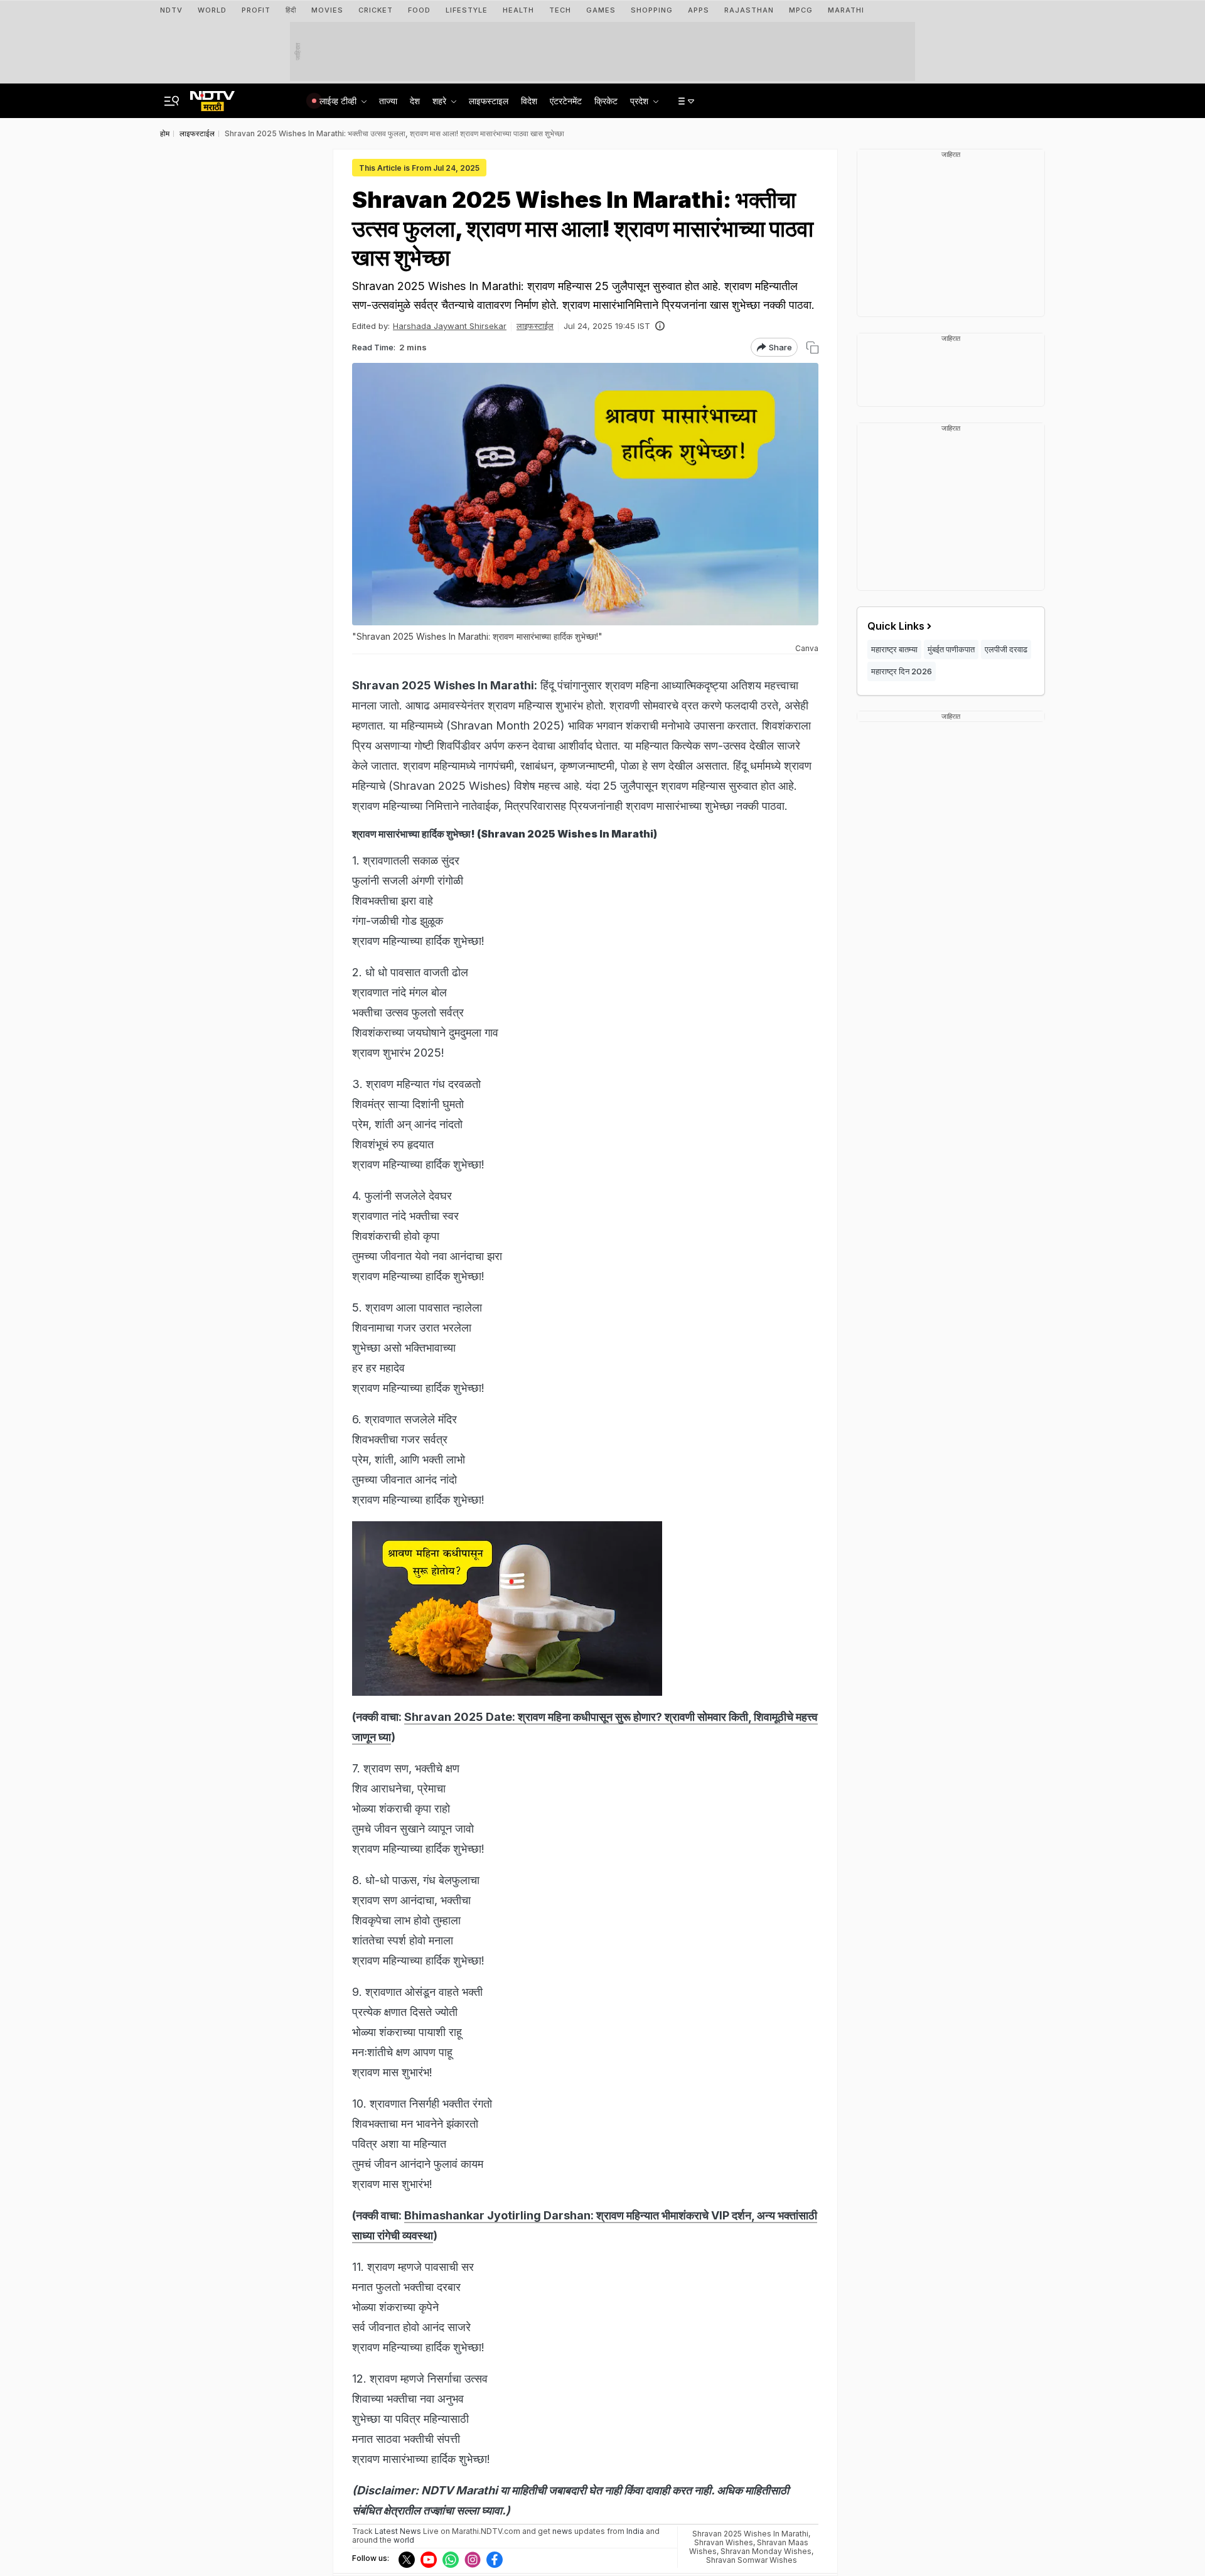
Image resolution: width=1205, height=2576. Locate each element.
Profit (256, 10)
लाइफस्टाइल (489, 101)
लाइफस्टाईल (535, 326)
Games (601, 10)
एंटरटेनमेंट (566, 101)
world (404, 2540)
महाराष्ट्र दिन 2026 (902, 671)
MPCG (801, 10)
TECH (560, 10)
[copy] (812, 348)
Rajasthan (749, 10)
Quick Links (896, 626)
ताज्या (388, 101)
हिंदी (291, 10)
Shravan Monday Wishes (766, 2551)
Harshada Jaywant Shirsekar (450, 326)
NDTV (171, 10)
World (212, 10)
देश (415, 101)
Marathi (846, 10)
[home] (212, 97)
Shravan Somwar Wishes (752, 2560)
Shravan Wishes (724, 2542)
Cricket (376, 10)
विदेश (529, 101)
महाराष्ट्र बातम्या (894, 649)
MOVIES (327, 10)
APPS (699, 10)
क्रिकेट (606, 101)
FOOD (419, 10)
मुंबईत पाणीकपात (951, 649)
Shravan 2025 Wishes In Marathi (750, 2534)
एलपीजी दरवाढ (1006, 649)
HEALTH (518, 10)
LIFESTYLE (467, 10)
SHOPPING (652, 10)
